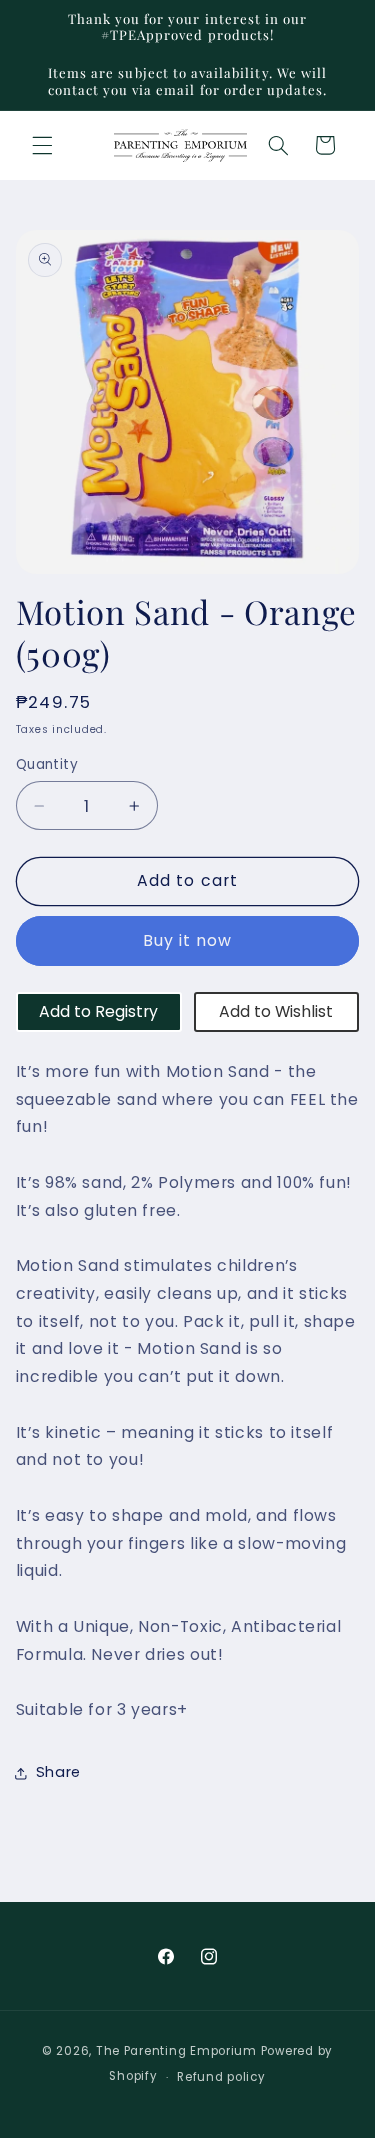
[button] (42, 145)
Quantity (47, 764)
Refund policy (221, 2077)
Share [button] (58, 1772)
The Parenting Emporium (176, 2051)
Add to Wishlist (276, 1011)
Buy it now (188, 940)
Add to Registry (98, 1011)
